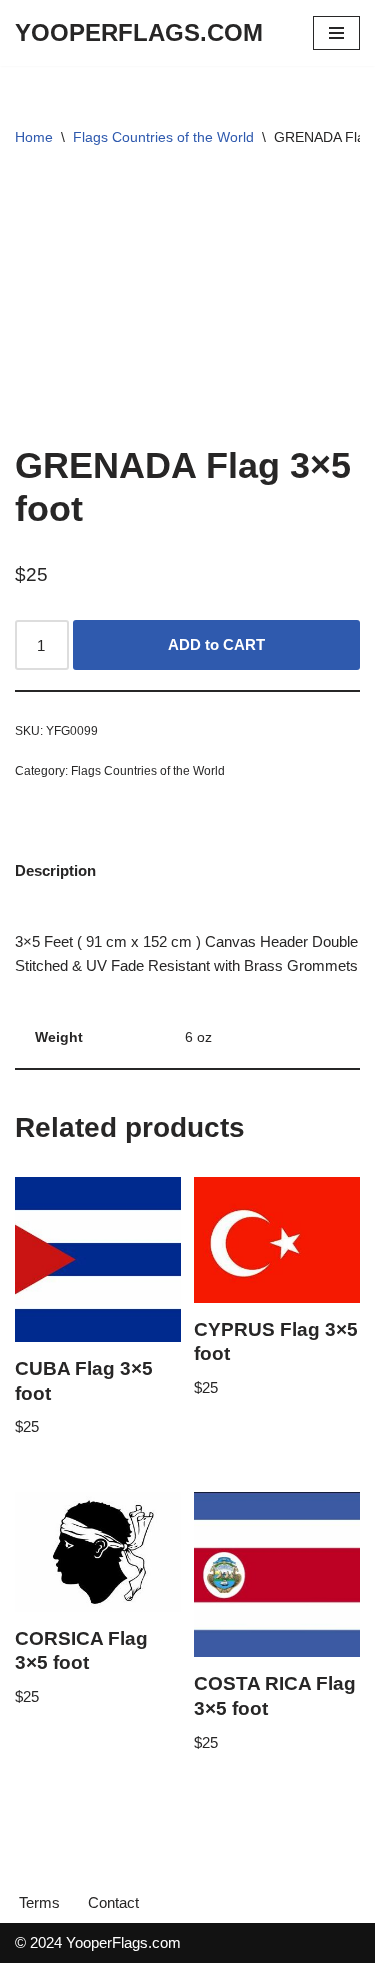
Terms (39, 1902)
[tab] (55, 870)
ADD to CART (216, 644)
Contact (113, 1902)
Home (34, 137)
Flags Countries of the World (163, 137)
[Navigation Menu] (336, 33)
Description (55, 870)
